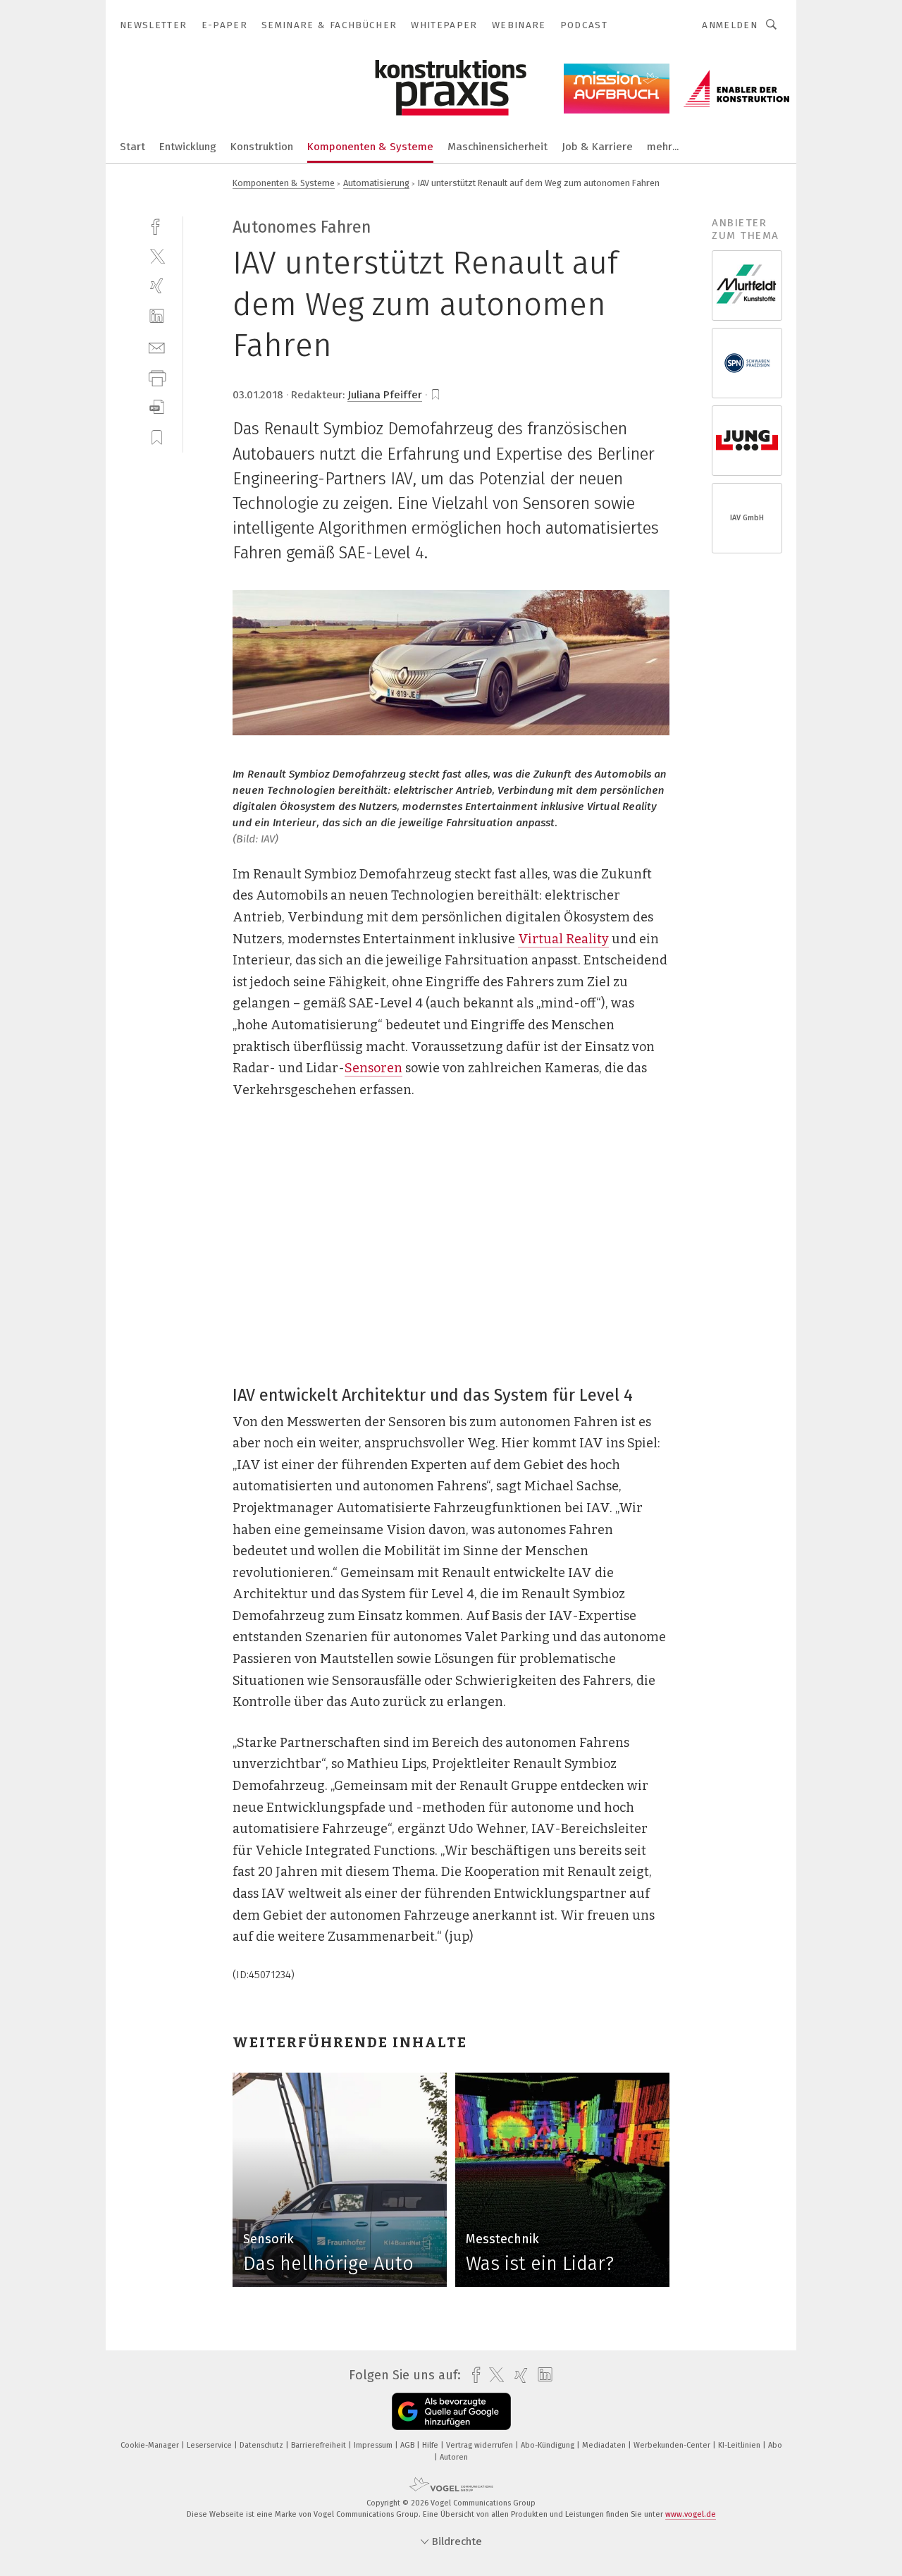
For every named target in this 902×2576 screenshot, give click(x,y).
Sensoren (373, 1068)
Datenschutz (262, 2445)
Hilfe (431, 2445)
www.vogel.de (691, 2514)
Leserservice (210, 2445)
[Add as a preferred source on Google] (451, 2411)
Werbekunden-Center (673, 2445)
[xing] (157, 286)
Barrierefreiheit (320, 2445)
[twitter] (157, 256)
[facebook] (157, 225)
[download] (157, 407)
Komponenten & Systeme (370, 147)
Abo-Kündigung (549, 2445)
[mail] (157, 346)
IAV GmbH (747, 518)
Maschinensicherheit (498, 147)
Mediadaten (605, 2445)
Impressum (374, 2445)
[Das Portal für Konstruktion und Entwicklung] (132, 146)
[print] (157, 377)
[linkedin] (157, 316)
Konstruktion (262, 147)
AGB (408, 2445)
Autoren (454, 2457)
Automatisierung (376, 183)
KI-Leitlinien (740, 2445)
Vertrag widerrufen (481, 2445)
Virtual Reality (563, 939)
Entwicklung (188, 147)
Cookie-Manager (151, 2445)
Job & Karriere (597, 147)
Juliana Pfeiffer (385, 395)
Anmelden (730, 25)
